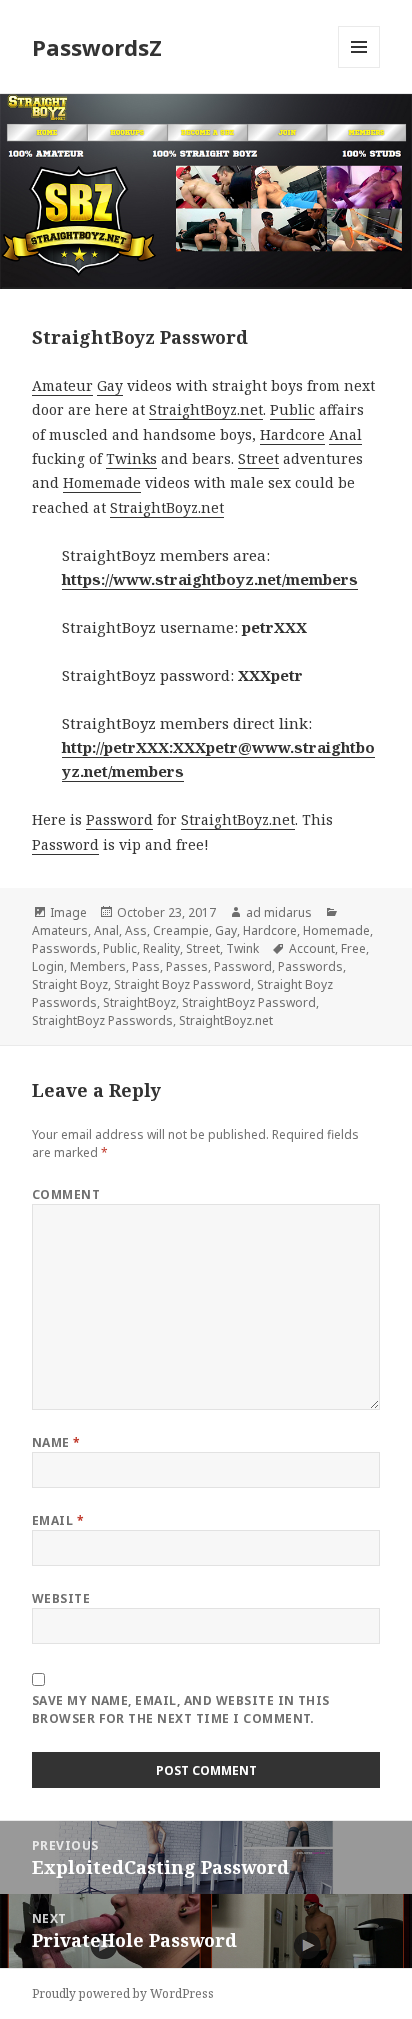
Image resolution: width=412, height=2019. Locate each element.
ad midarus (279, 912)
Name (56, 1442)
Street (258, 458)
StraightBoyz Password (249, 1002)
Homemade (102, 482)
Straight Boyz (70, 984)
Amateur (62, 385)
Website (61, 1598)
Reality (161, 948)
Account (312, 948)
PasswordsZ (97, 47)
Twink (242, 948)
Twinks (131, 458)
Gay (110, 385)
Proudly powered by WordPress (123, 1993)
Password (119, 819)
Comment (66, 1194)
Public (292, 409)
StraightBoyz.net (206, 409)
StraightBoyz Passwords (102, 1020)
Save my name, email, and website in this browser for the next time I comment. (181, 1709)
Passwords (64, 948)
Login (48, 966)
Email (58, 1520)
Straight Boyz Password (182, 984)
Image (68, 912)
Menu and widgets (359, 67)
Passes (187, 966)
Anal (345, 434)
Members (98, 966)
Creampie (181, 930)
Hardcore (292, 434)
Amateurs (60, 930)
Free (353, 948)
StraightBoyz (139, 1002)
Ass (136, 930)
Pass (146, 966)
